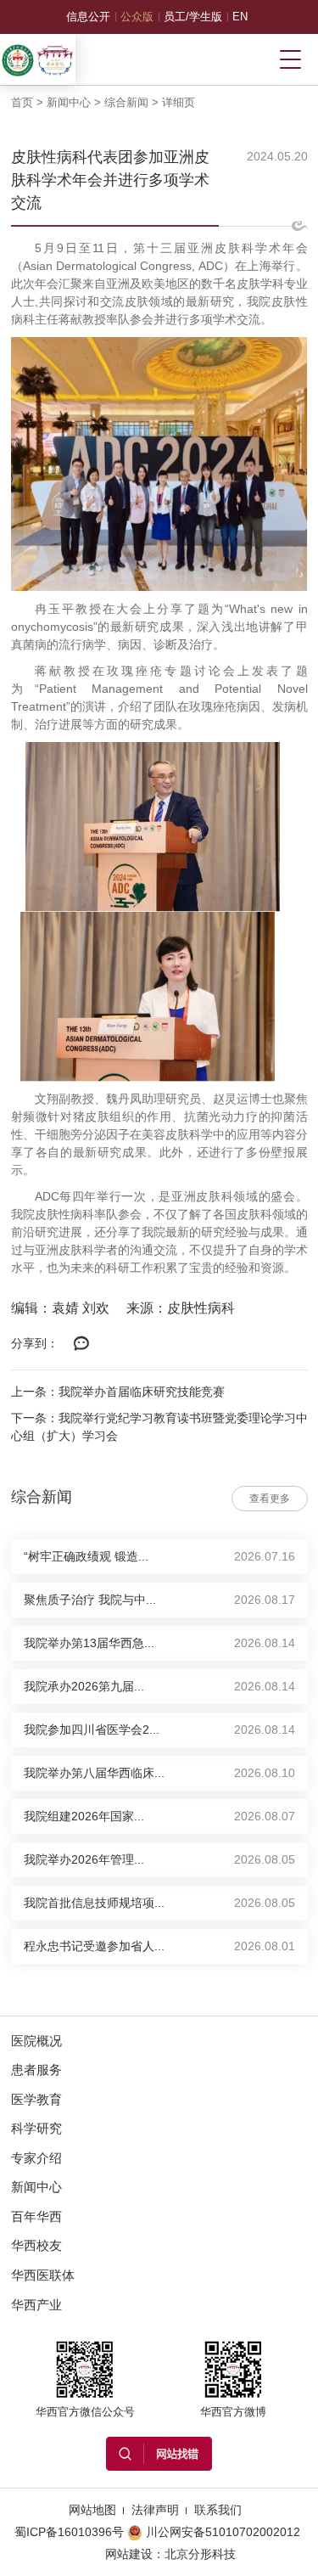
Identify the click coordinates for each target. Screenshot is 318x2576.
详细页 (179, 102)
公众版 (137, 17)
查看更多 (270, 1499)
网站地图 (92, 2510)
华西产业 (36, 2305)
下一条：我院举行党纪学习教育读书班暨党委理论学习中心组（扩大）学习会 (159, 1427)
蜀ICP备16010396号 (69, 2532)
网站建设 (129, 2554)
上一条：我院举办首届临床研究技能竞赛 (118, 1392)
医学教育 (36, 2099)
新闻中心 (69, 102)
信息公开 (88, 17)
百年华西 (36, 2216)
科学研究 (36, 2128)
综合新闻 (126, 102)
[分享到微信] (82, 1344)
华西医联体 (43, 2275)
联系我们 (218, 2510)
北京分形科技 (200, 2554)
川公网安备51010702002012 (223, 2532)
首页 (22, 102)
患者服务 (36, 2070)
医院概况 (36, 2041)
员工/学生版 (193, 17)
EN (240, 17)
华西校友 (36, 2245)
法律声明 (155, 2510)
